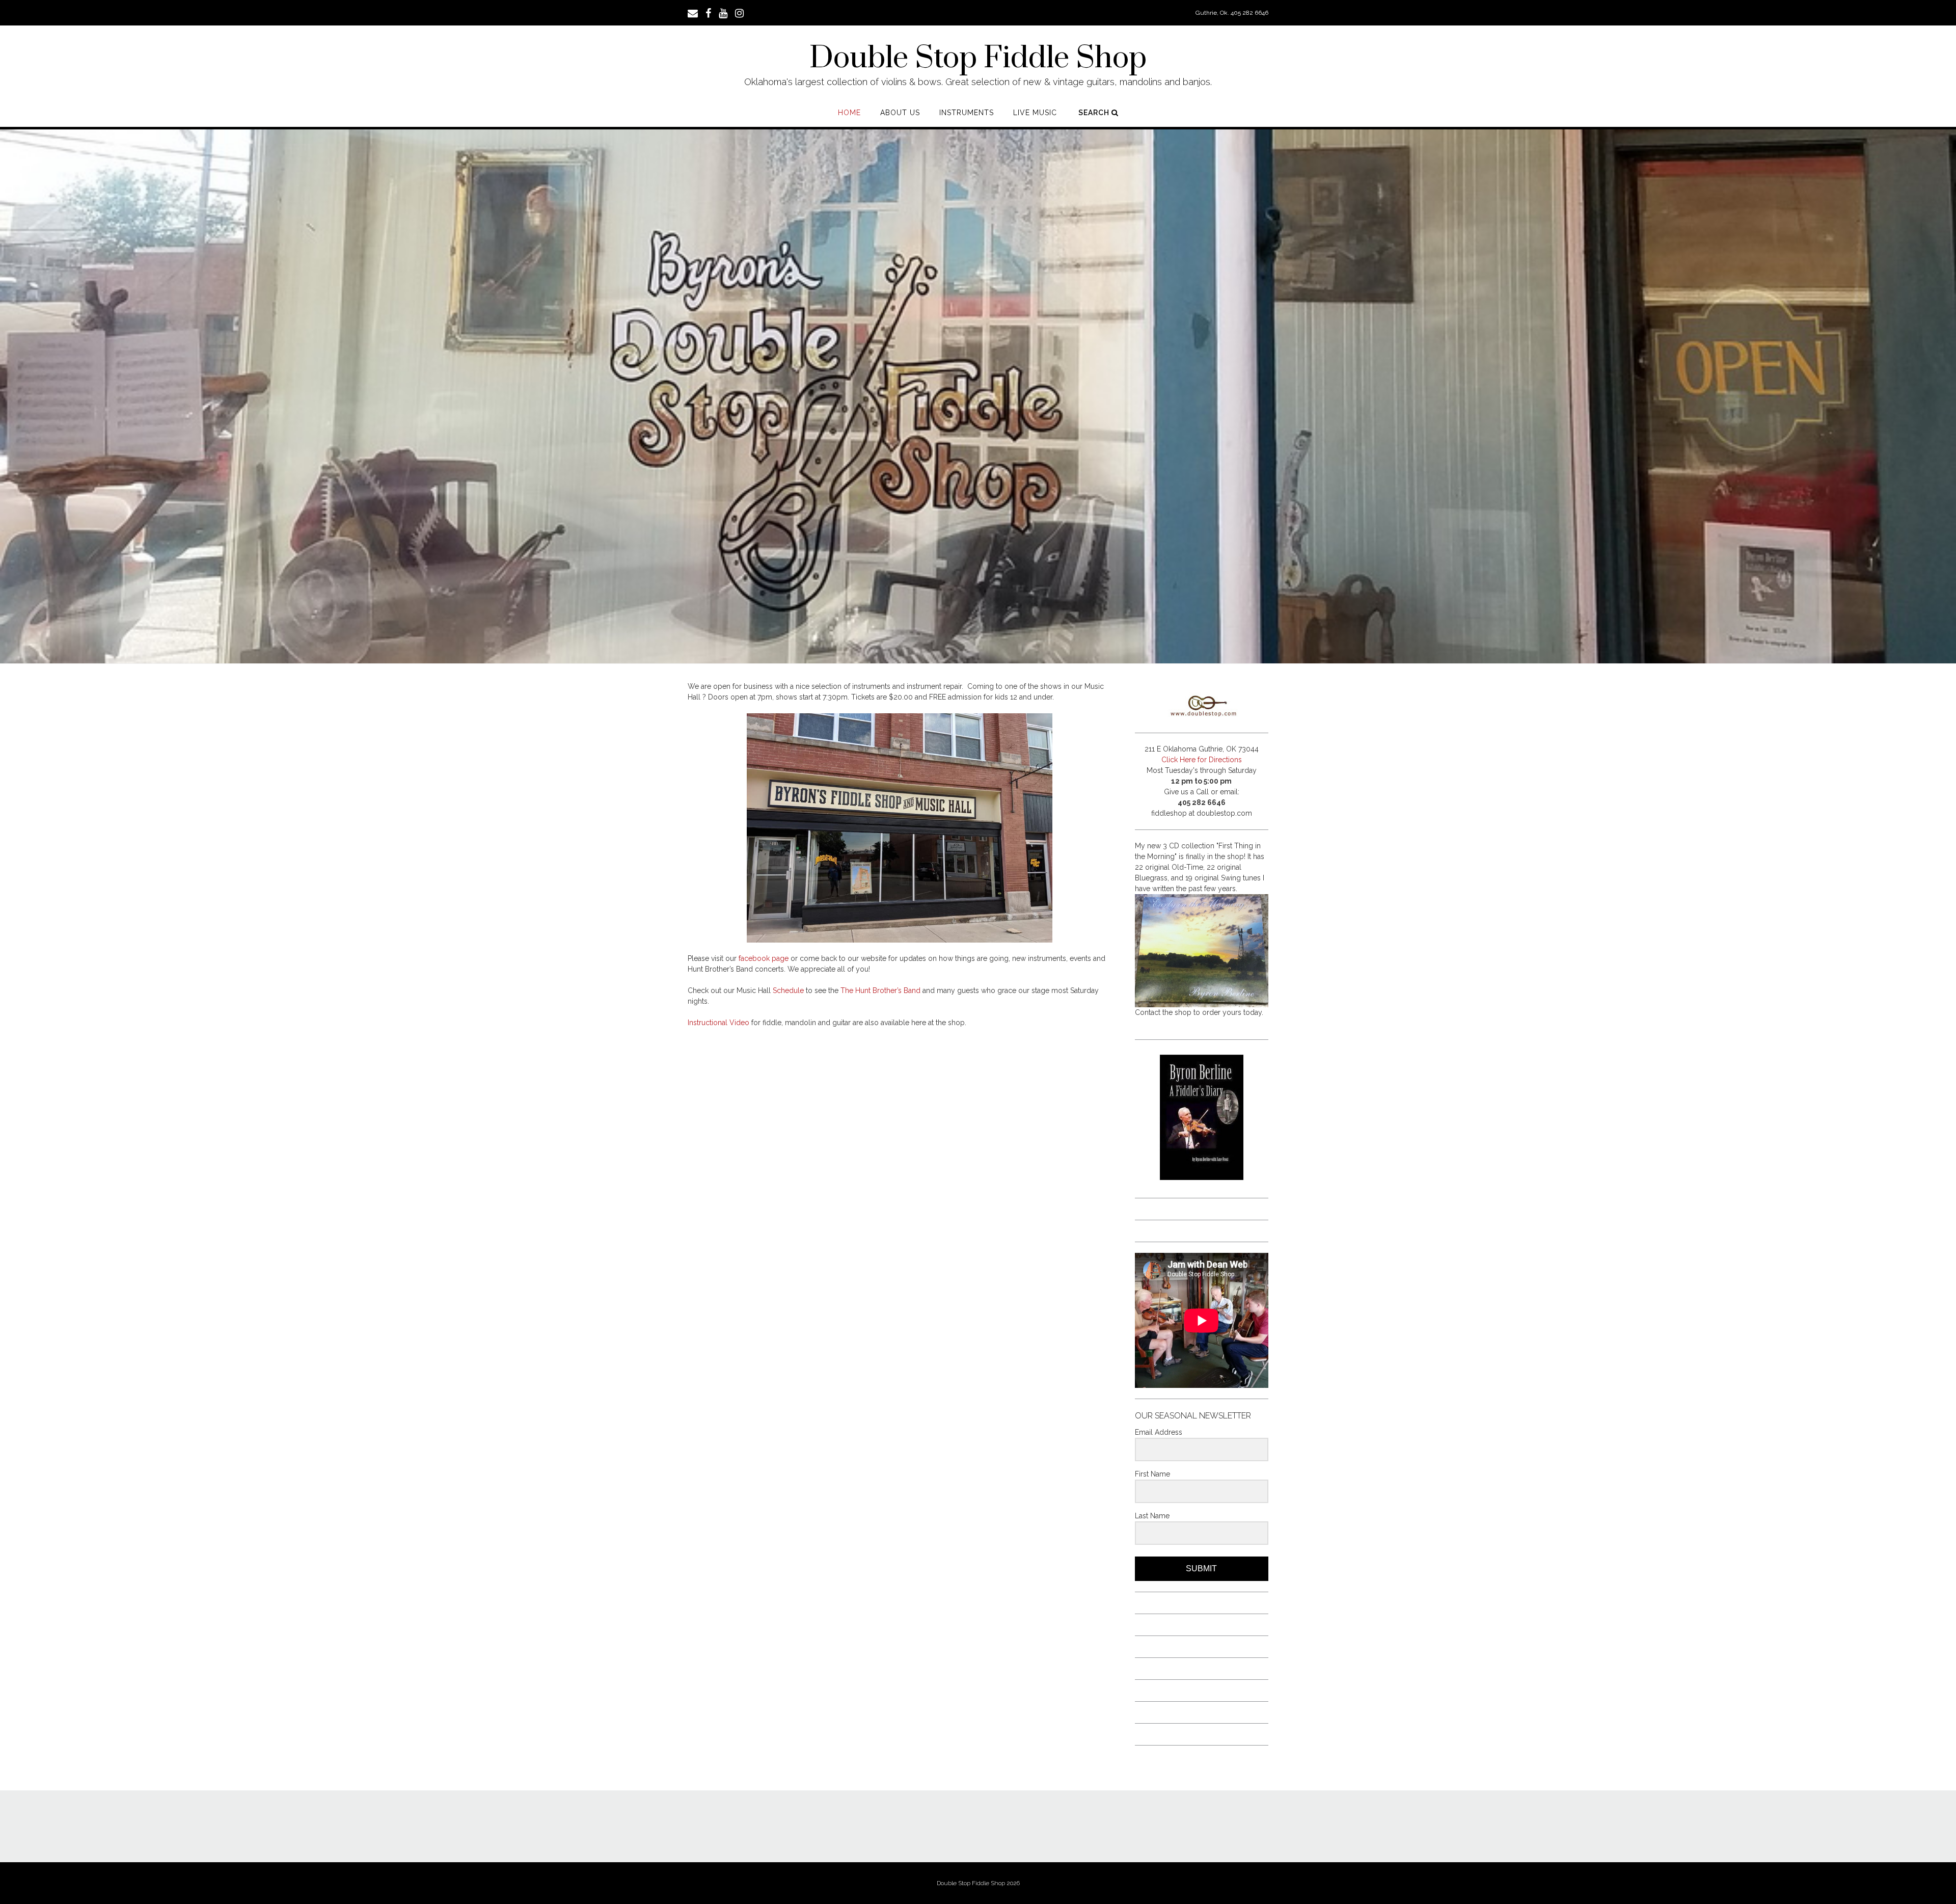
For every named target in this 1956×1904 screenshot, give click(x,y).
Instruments (967, 113)
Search (1095, 113)
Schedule (788, 990)
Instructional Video (718, 1023)
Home (849, 113)
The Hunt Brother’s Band (880, 990)
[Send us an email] (693, 12)
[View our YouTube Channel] (723, 12)
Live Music (1035, 113)
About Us (900, 113)
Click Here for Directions (1202, 760)
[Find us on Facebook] (708, 12)
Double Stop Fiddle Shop (978, 59)
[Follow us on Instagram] (739, 12)
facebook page (764, 958)
